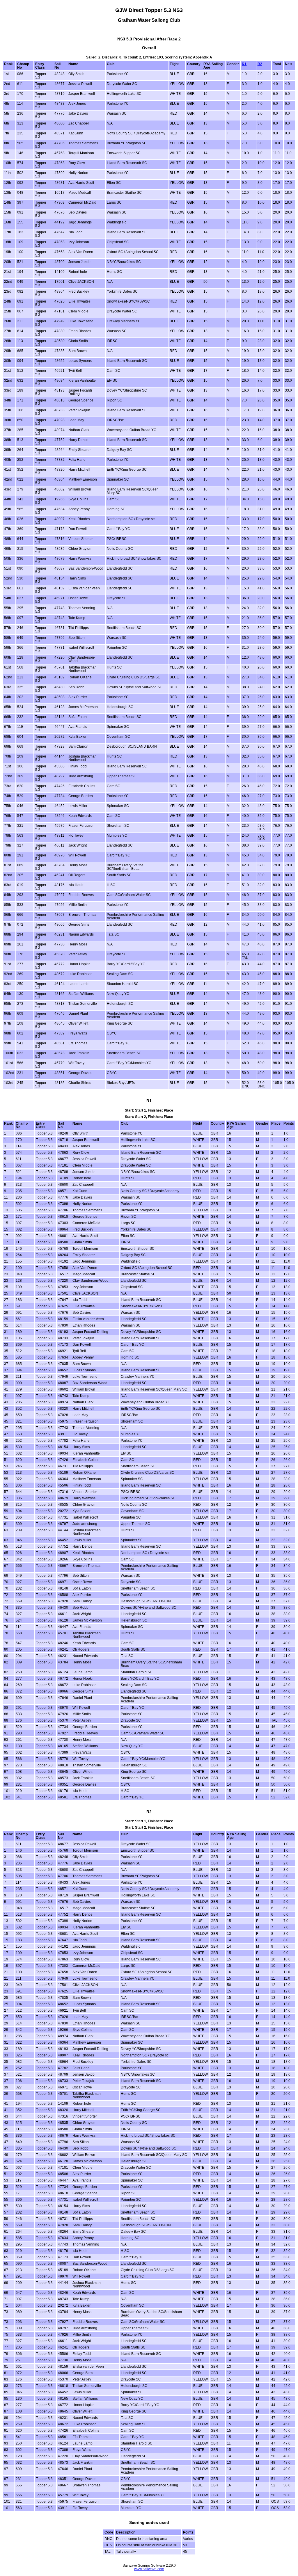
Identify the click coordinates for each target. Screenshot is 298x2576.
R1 (244, 64)
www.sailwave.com (149, 2569)
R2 (260, 64)
